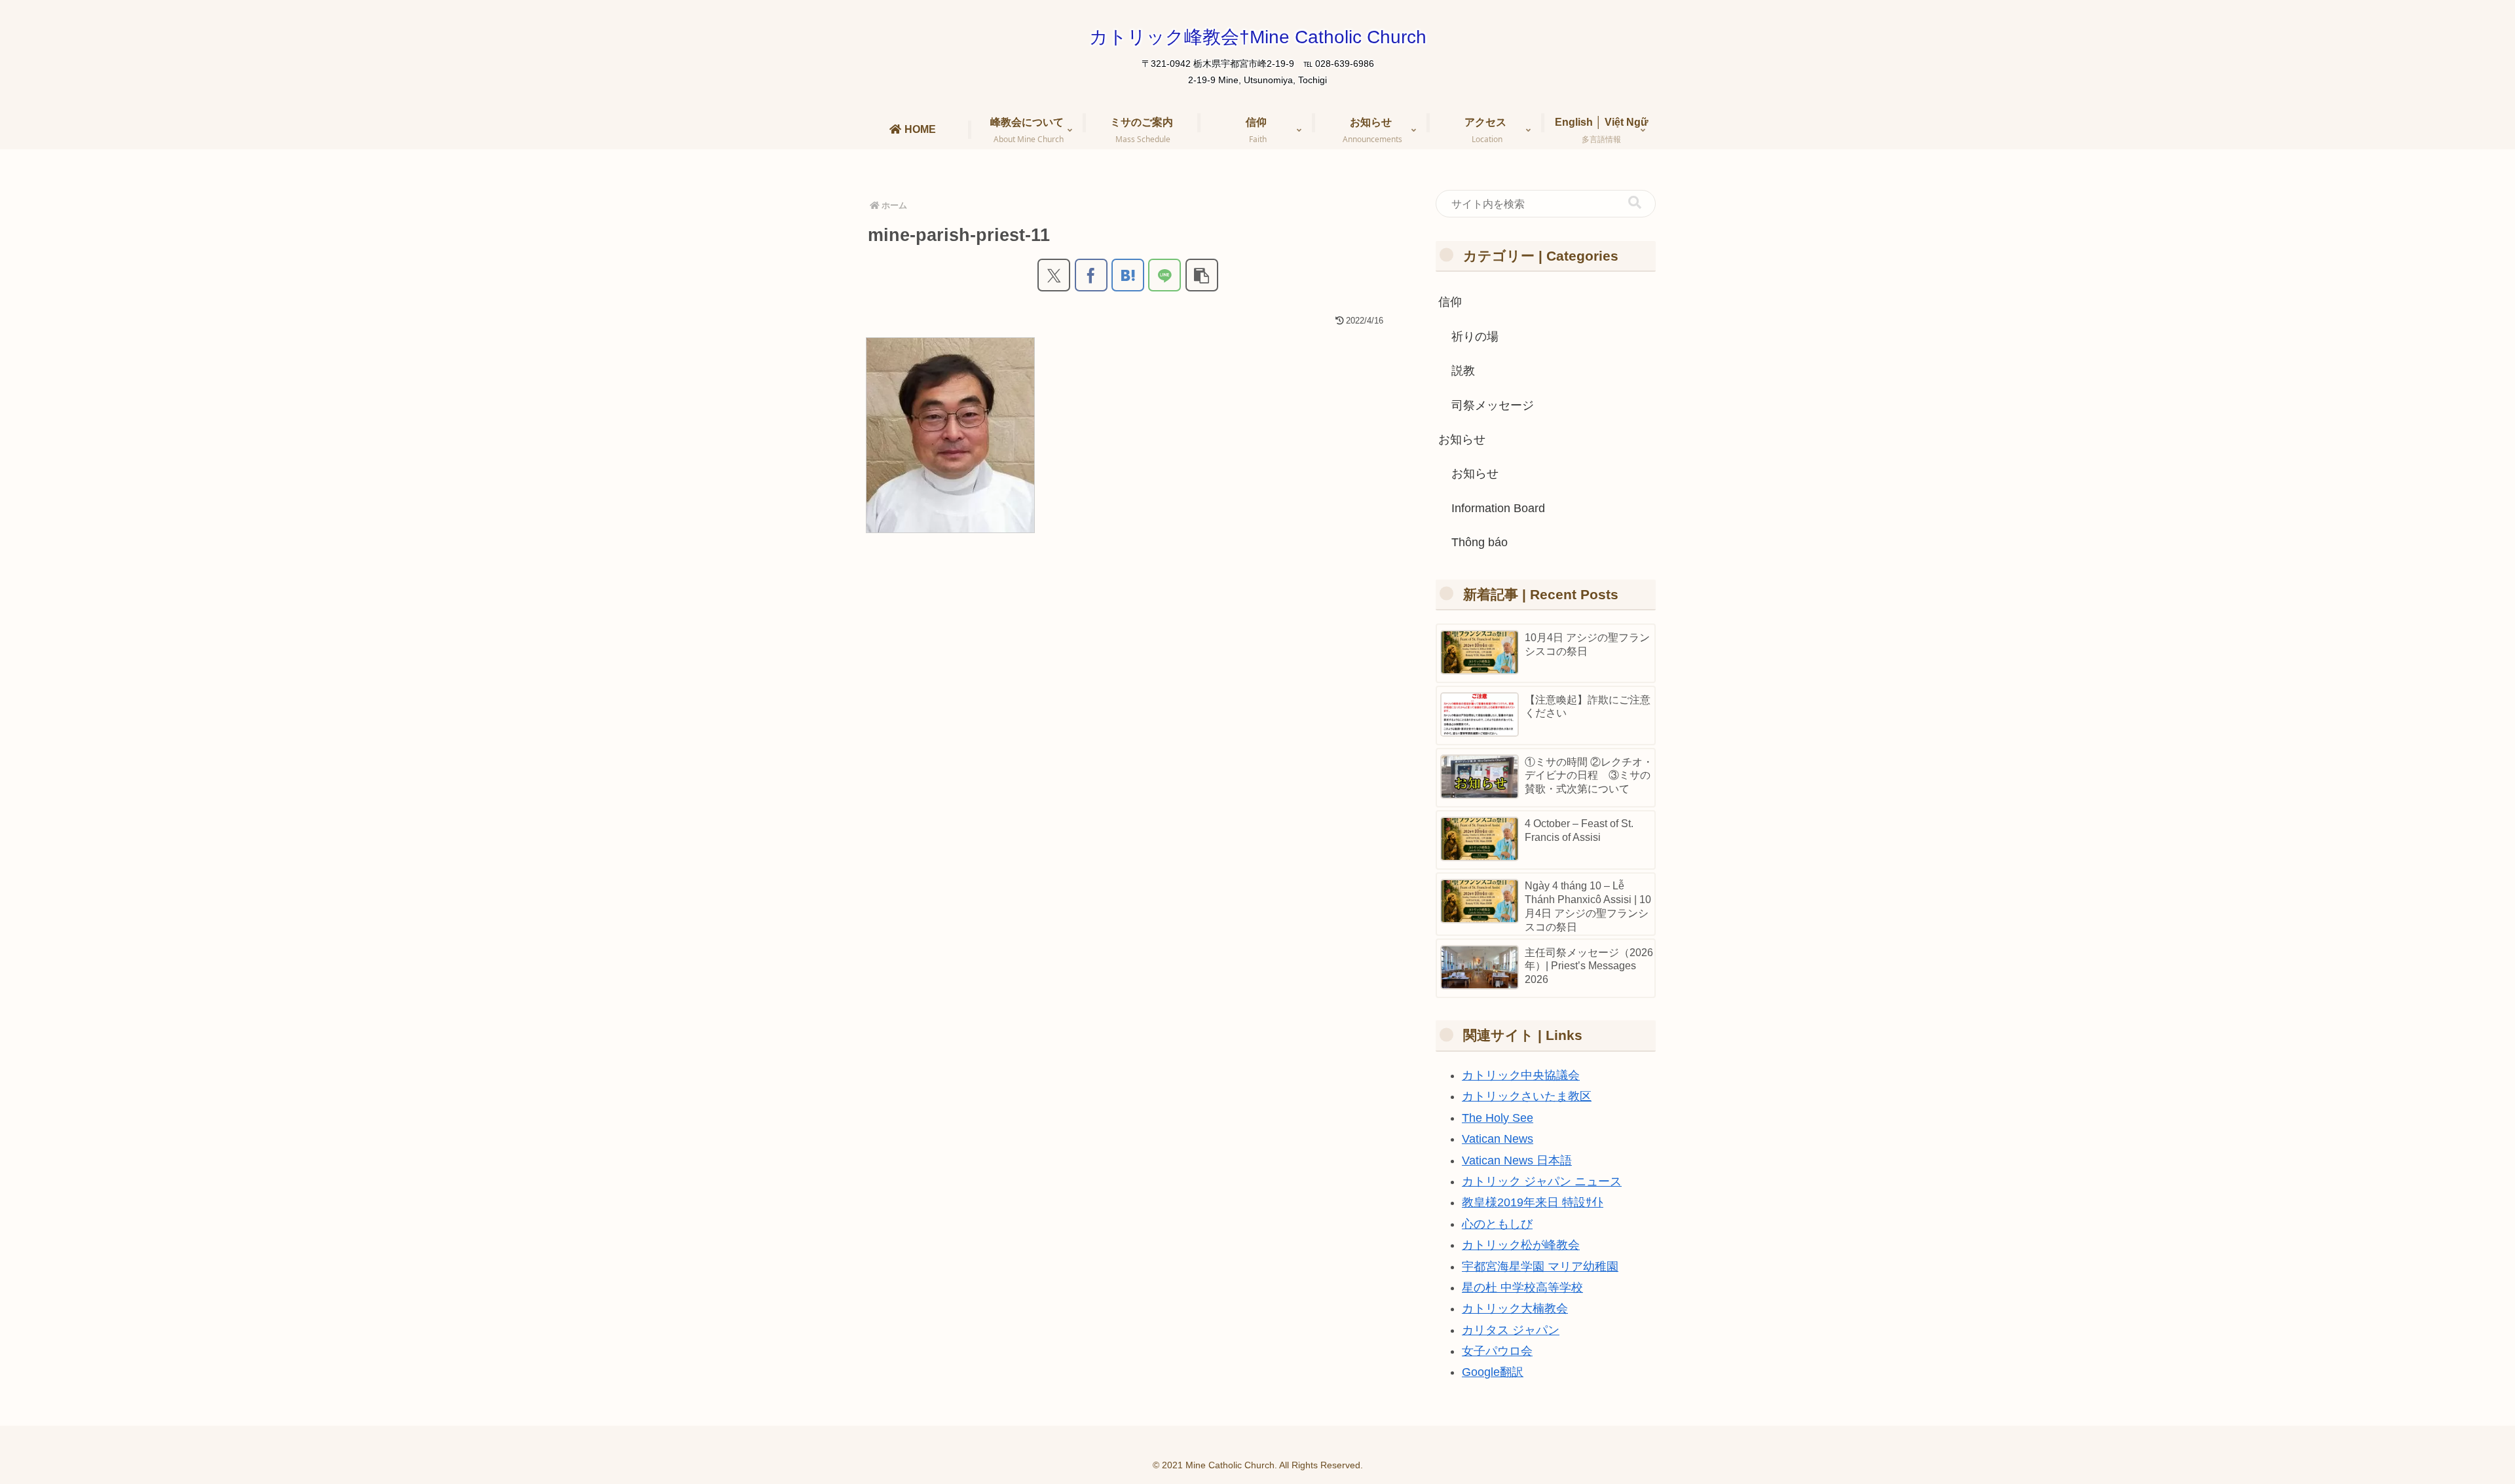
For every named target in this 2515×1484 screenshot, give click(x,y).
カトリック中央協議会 (1521, 1075)
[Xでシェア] (1054, 275)
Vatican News (1498, 1139)
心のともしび (1497, 1224)
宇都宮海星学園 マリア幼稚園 (1540, 1267)
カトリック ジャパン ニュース (1542, 1181)
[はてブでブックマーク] (1128, 275)
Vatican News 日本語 (1517, 1160)
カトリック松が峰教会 (1521, 1245)
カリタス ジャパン (1511, 1330)
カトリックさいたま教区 (1527, 1096)
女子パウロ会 (1497, 1351)
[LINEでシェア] (1164, 275)
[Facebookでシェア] (1091, 275)
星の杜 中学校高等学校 (1522, 1288)
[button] (1202, 275)
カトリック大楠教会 (1515, 1308)
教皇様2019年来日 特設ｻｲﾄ (1533, 1202)
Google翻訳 (1493, 1372)
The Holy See (1498, 1118)
